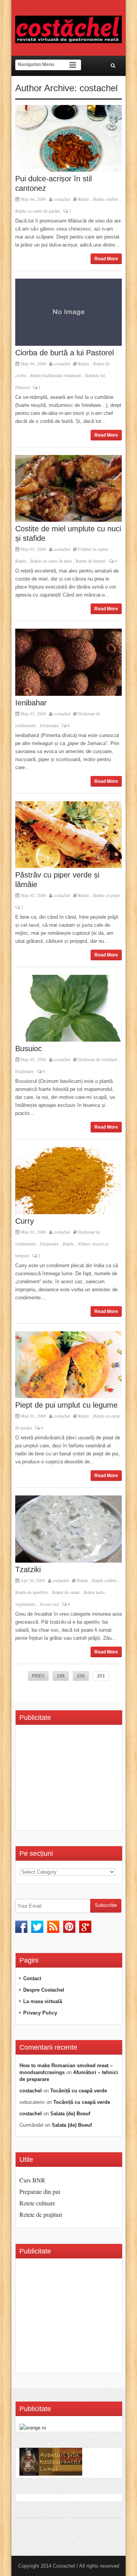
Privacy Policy (40, 2013)
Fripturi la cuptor (93, 549)
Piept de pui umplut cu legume (66, 1405)
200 (81, 1676)
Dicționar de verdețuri (98, 1059)
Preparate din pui (40, 2191)
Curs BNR (32, 2180)
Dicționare (49, 725)
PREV (38, 1676)
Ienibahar (31, 703)
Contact (32, 1978)
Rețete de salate (66, 1592)
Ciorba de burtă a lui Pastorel (65, 353)
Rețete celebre (106, 199)
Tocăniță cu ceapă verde (79, 2091)
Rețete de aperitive (32, 1592)
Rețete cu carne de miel (51, 561)
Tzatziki (28, 1569)
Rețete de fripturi (91, 561)
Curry (25, 1221)
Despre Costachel (44, 1990)
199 (61, 1676)
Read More (106, 259)
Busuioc (29, 1048)
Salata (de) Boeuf (70, 2114)
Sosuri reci (49, 1604)
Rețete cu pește (107, 895)
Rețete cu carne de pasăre (38, 211)
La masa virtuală (43, 2001)
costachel (62, 199)
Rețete (84, 199)
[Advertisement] (78, 1780)
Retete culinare (37, 2203)
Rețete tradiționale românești (56, 375)
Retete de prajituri (41, 2214)
